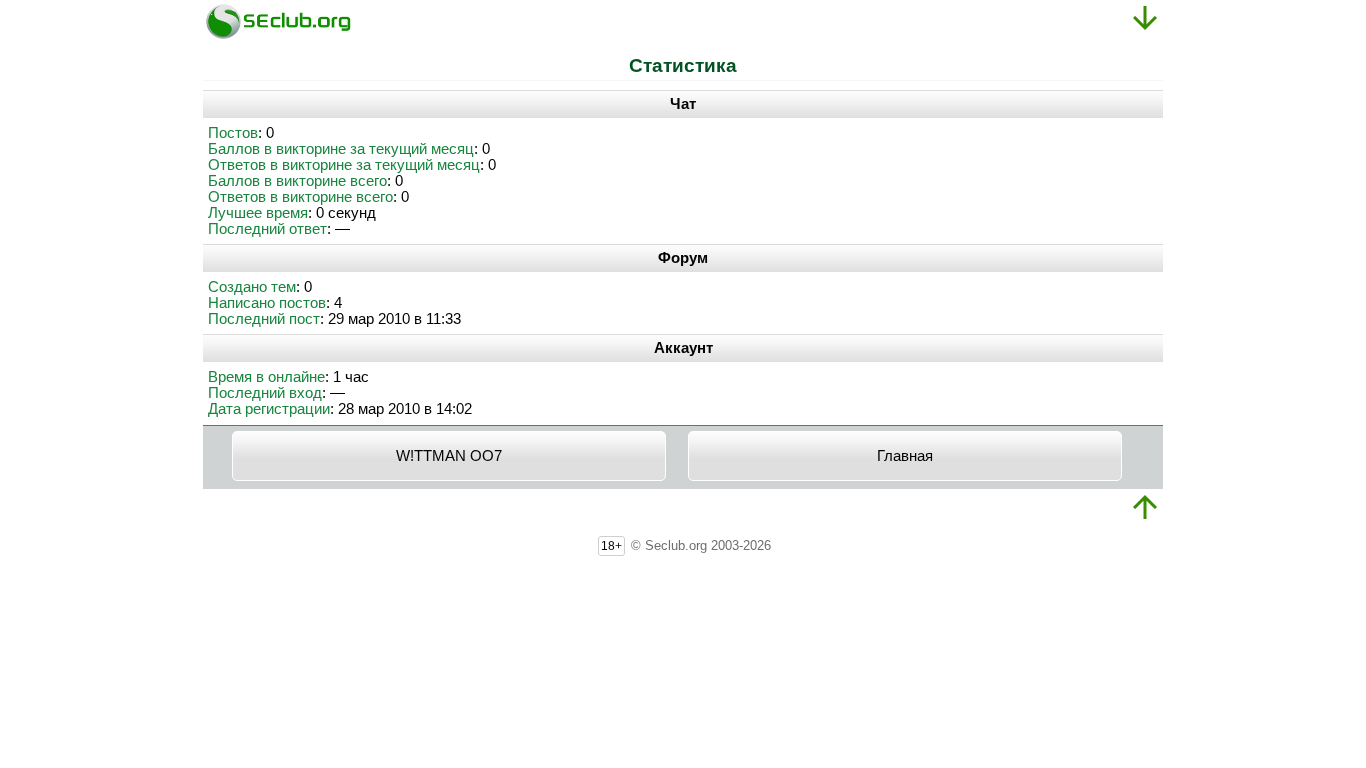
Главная (905, 456)
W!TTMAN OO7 (449, 456)
